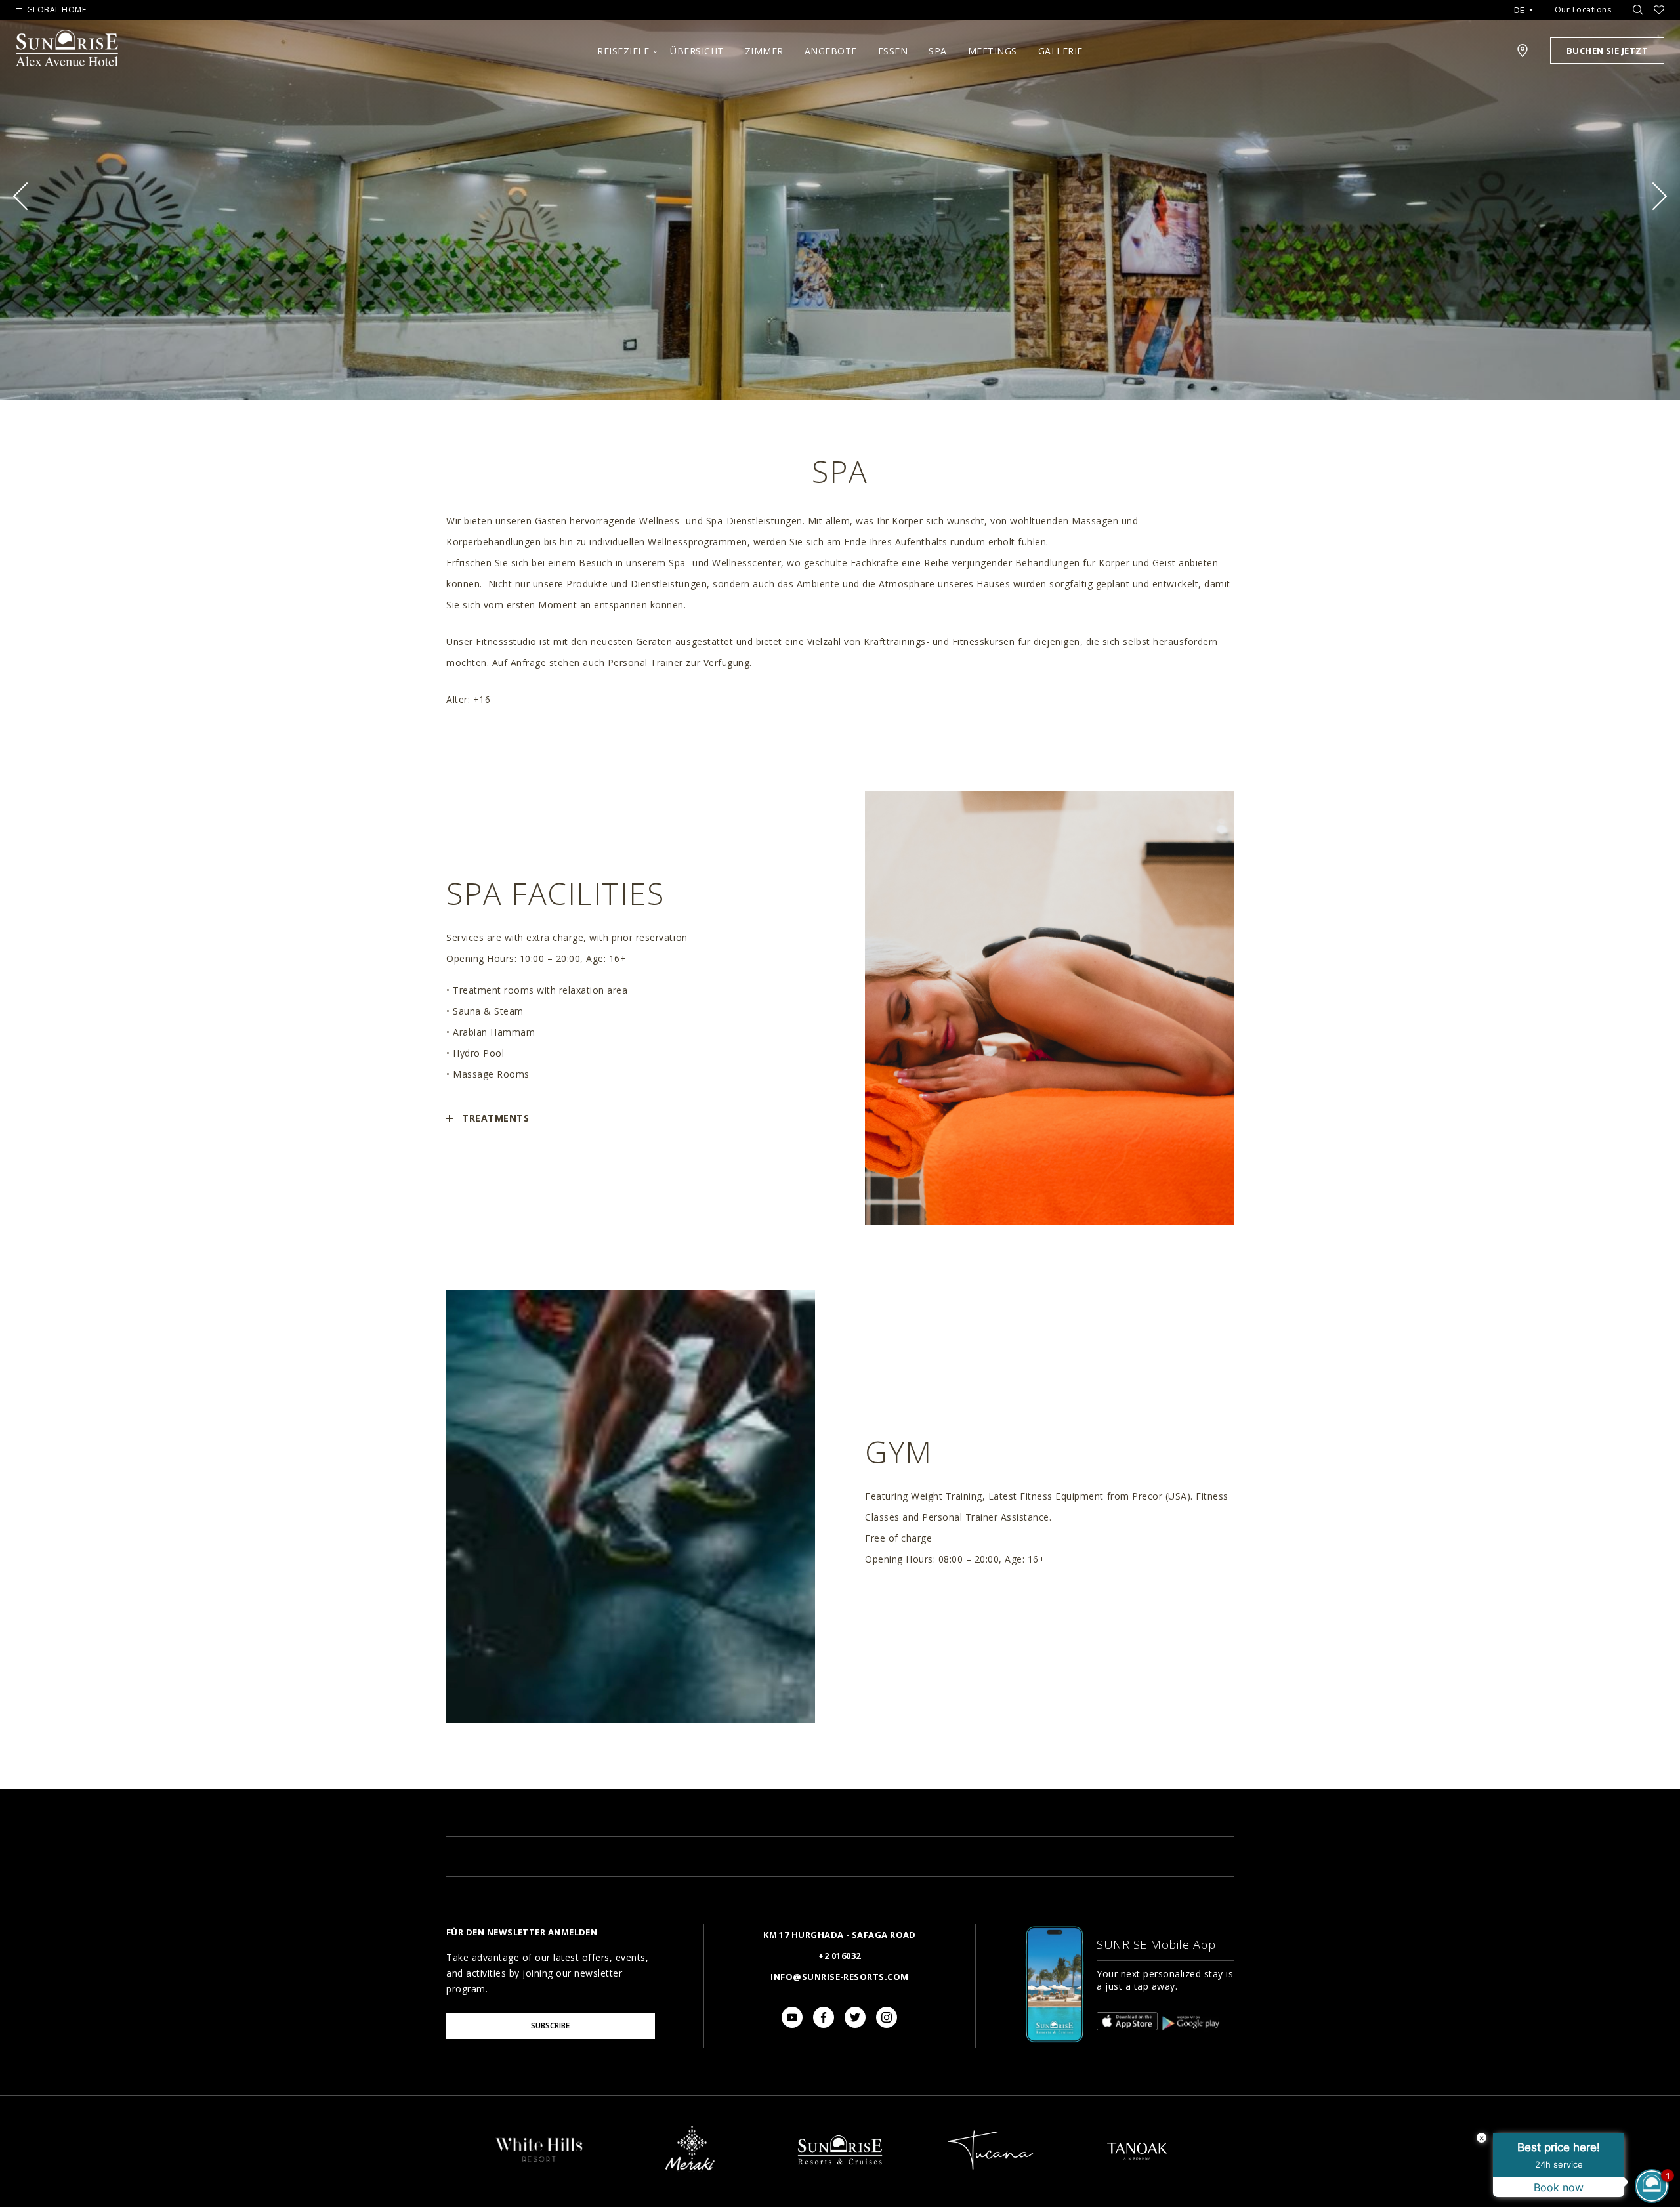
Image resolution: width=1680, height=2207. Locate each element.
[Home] (840, 2176)
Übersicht (697, 51)
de (1519, 10)
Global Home (56, 10)
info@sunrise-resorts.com (839, 1977)
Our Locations (1583, 10)
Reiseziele (623, 51)
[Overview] (539, 2162)
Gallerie (1060, 51)
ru (1523, 47)
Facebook (824, 2017)
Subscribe (550, 2026)
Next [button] (1653, 196)
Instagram (887, 2017)
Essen (893, 51)
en (1523, 26)
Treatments (495, 1118)
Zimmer (764, 51)
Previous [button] (27, 196)
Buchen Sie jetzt (1607, 51)
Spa (938, 51)
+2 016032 (839, 1956)
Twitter (855, 2017)
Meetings (993, 51)
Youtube (792, 2017)
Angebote (831, 51)
